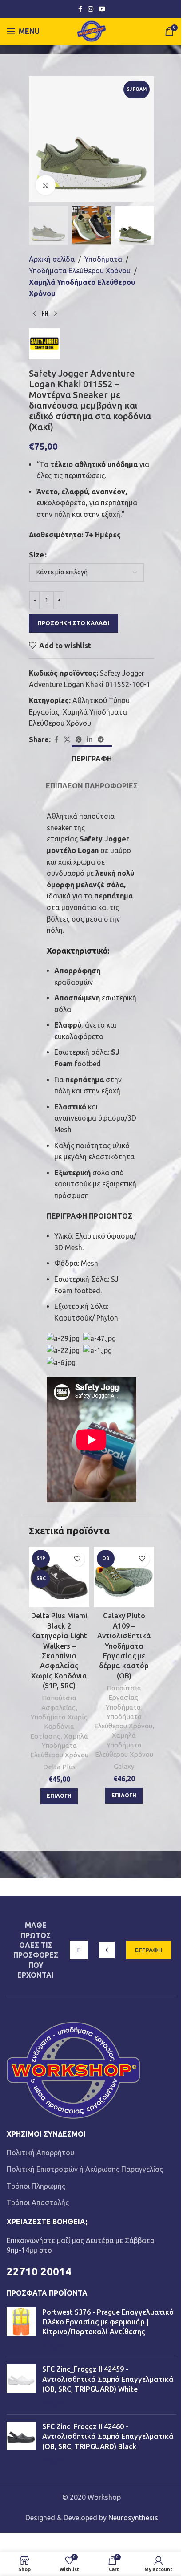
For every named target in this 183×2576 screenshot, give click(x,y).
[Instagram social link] (91, 9)
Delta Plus (59, 1767)
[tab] (92, 758)
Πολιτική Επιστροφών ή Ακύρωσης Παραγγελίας (85, 2169)
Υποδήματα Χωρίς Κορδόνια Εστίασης (59, 1727)
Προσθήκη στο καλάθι (74, 623)
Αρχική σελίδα (52, 259)
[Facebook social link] (80, 9)
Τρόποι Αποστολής (38, 2202)
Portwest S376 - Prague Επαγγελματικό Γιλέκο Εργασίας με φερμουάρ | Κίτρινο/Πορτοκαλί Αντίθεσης (108, 2322)
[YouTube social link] (102, 9)
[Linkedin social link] (90, 740)
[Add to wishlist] (77, 1559)
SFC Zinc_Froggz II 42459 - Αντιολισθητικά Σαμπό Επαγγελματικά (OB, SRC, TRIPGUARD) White (108, 2379)
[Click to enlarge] (46, 185)
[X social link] (67, 740)
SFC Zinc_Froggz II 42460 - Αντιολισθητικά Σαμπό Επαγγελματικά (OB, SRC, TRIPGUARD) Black (108, 2436)
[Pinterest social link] (79, 740)
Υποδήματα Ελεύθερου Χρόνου (80, 271)
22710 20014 (39, 2272)
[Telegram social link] (101, 740)
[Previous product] (34, 314)
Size (36, 555)
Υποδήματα (103, 259)
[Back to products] (45, 314)
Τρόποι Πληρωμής (36, 2186)
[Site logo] (92, 30)
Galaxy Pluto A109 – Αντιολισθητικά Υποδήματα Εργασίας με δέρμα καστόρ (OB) (124, 1646)
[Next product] (56, 314)
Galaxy (124, 1766)
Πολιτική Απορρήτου (40, 2153)
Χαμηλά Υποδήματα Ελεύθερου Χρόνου (82, 288)
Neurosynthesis (133, 2518)
